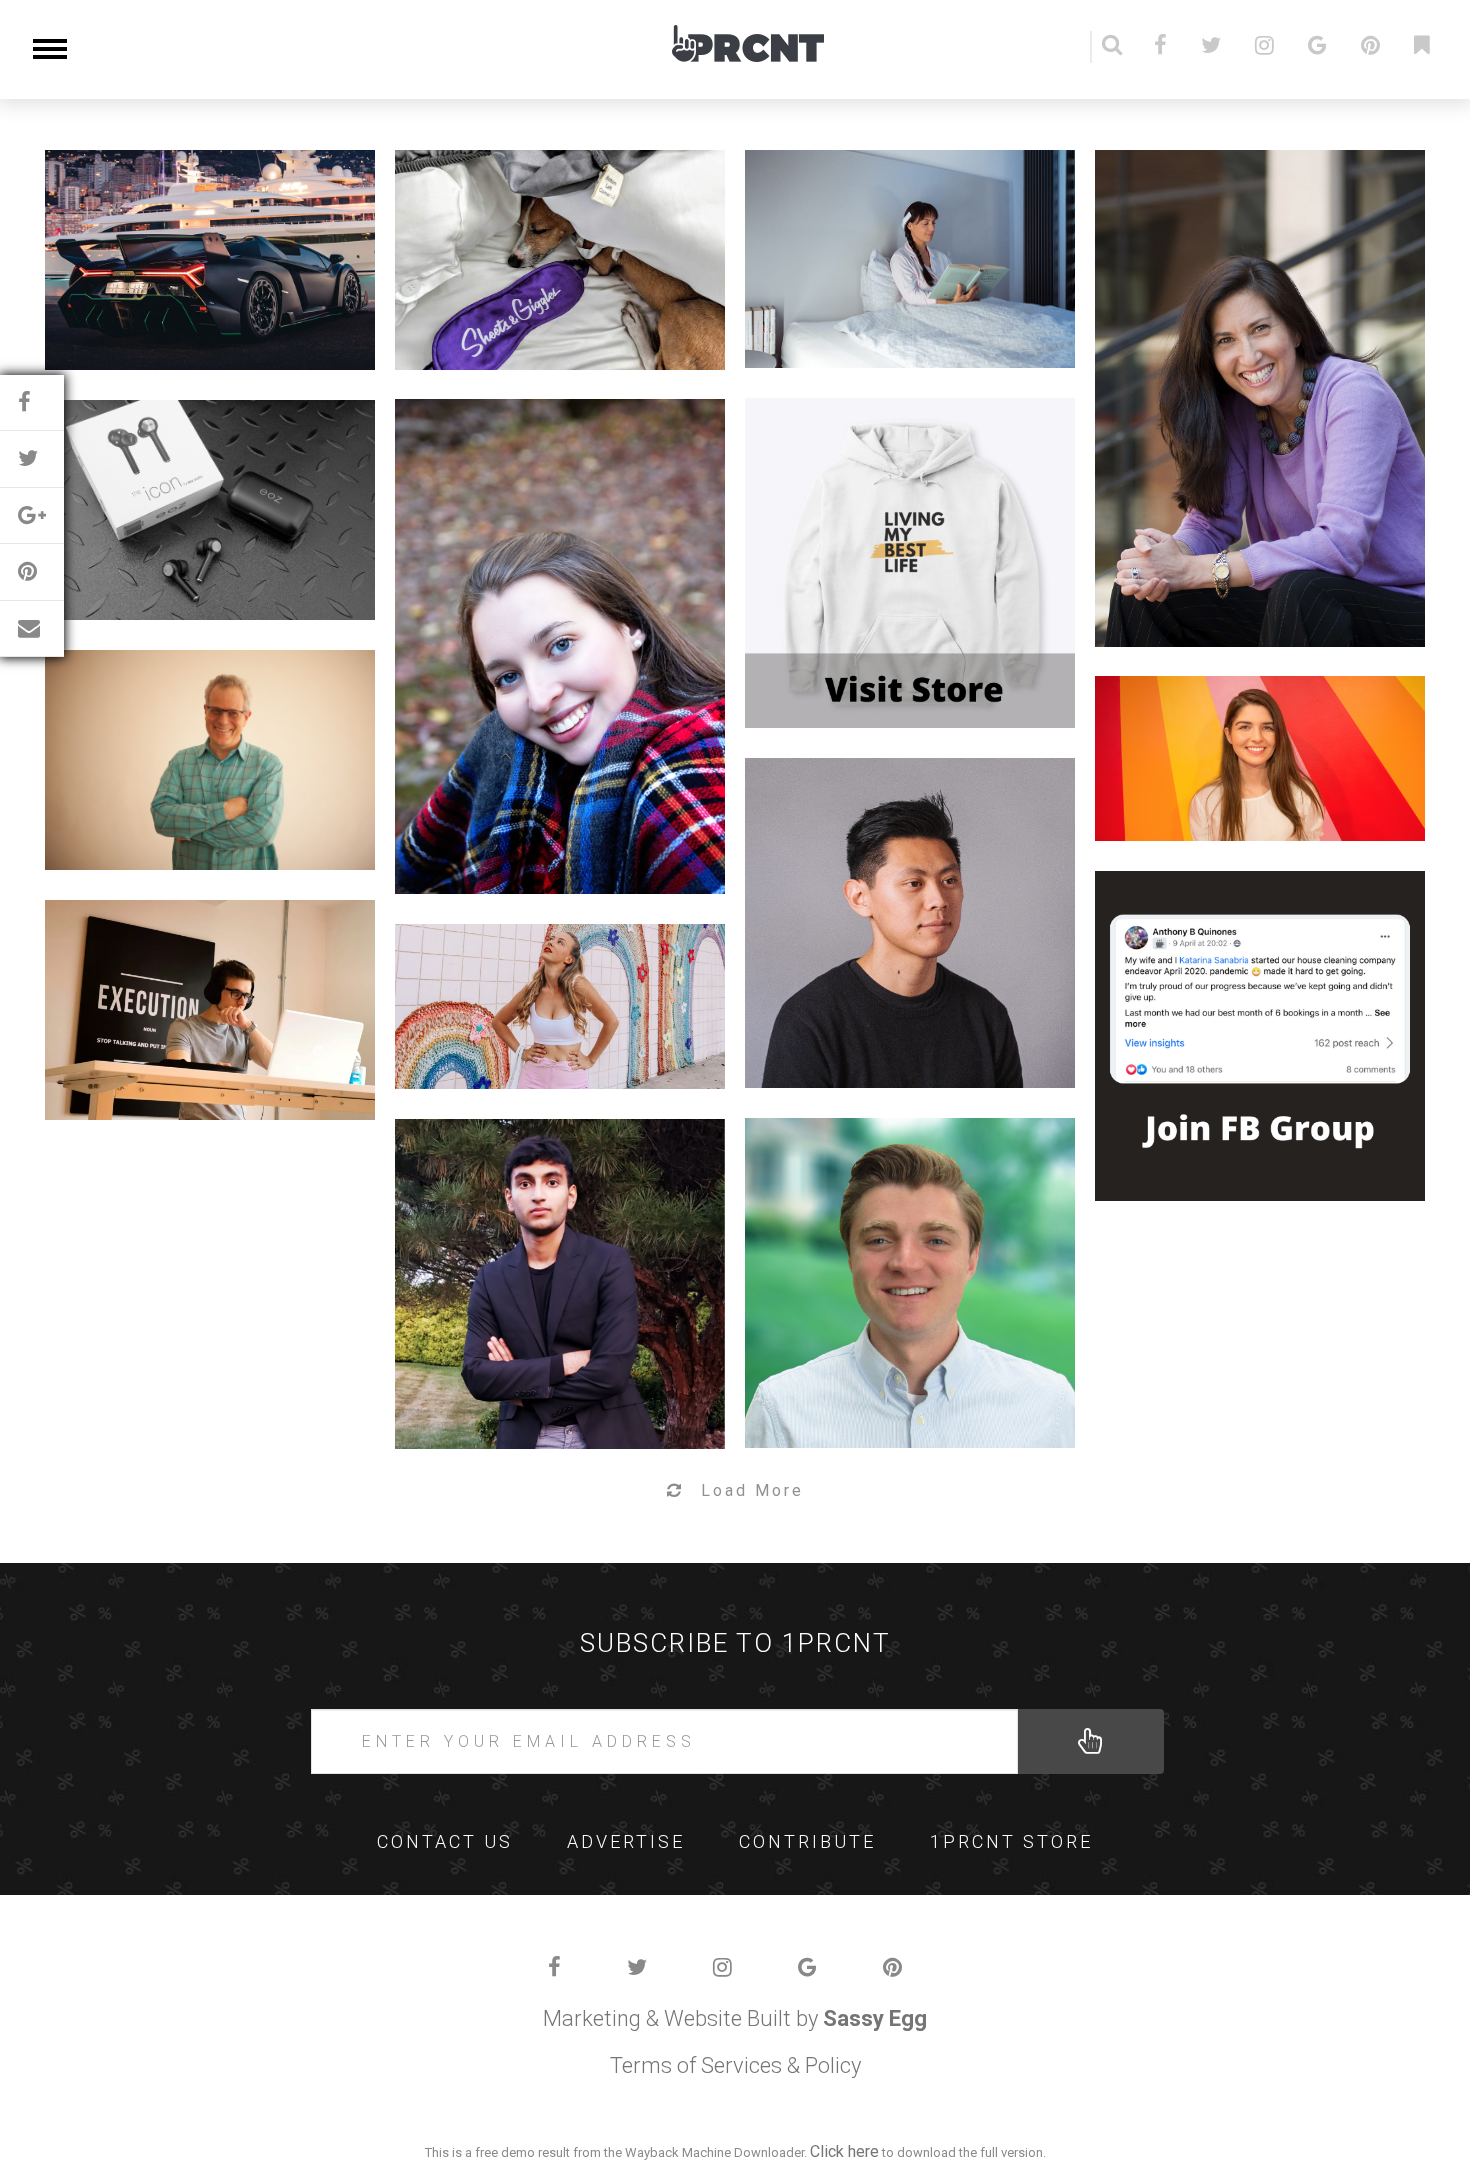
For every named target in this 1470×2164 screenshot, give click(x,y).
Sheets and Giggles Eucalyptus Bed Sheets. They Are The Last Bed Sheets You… (548, 222)
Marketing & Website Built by (735, 2018)
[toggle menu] (50, 47)
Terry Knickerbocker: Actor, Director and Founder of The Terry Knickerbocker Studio (198, 722)
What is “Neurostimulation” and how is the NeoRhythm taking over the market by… (898, 221)
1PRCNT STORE (1011, 1841)
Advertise (626, 1841)
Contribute (807, 1841)
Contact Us (445, 1841)
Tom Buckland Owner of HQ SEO (197, 972)
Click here (844, 2151)
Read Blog (198, 308)
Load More (752, 1490)
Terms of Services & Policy (735, 2065)
